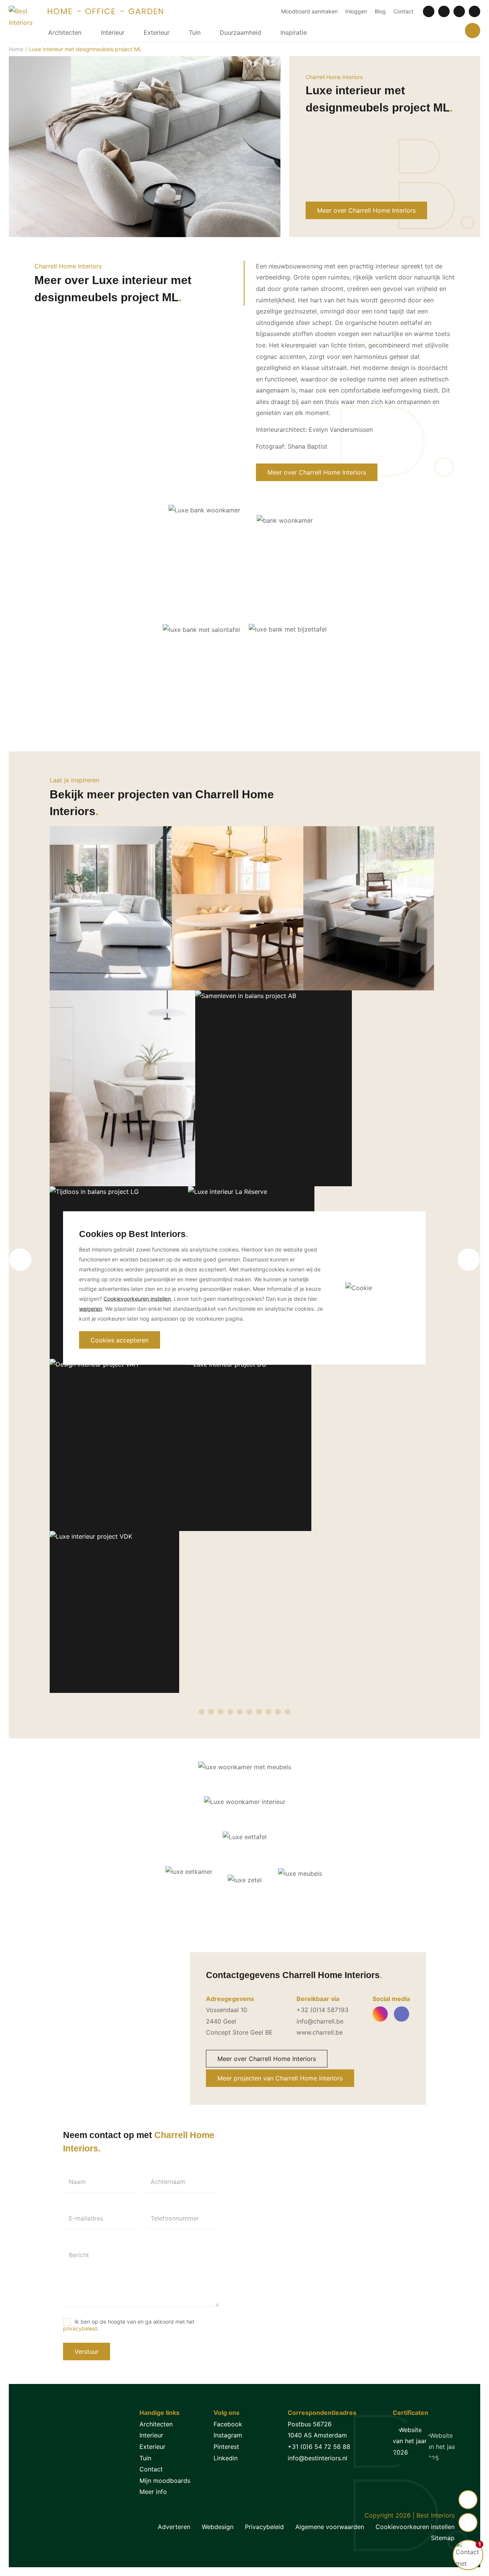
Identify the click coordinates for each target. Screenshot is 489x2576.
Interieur (113, 32)
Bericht (79, 2255)
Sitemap (443, 2538)
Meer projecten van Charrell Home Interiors (280, 2078)
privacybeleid (80, 2328)
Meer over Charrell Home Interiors (366, 210)
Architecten (65, 32)
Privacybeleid (264, 2527)
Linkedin (226, 2458)
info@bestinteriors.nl (317, 2458)
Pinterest (226, 2447)
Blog (380, 11)
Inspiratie (294, 32)
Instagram (228, 2435)
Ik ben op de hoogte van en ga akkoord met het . (129, 2325)
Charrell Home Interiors (334, 77)
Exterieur (157, 32)
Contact (403, 11)
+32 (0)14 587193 (322, 2010)
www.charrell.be (320, 2032)
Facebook (228, 2424)
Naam (77, 2182)
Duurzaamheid (240, 32)
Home (16, 49)
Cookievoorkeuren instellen (415, 2527)
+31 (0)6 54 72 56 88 (319, 2447)
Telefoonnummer (175, 2218)
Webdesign (218, 2527)
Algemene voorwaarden (330, 2527)
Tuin (195, 32)
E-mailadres (86, 2218)
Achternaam (168, 2182)
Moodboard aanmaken (309, 11)
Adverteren (174, 2527)
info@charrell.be (320, 2021)
